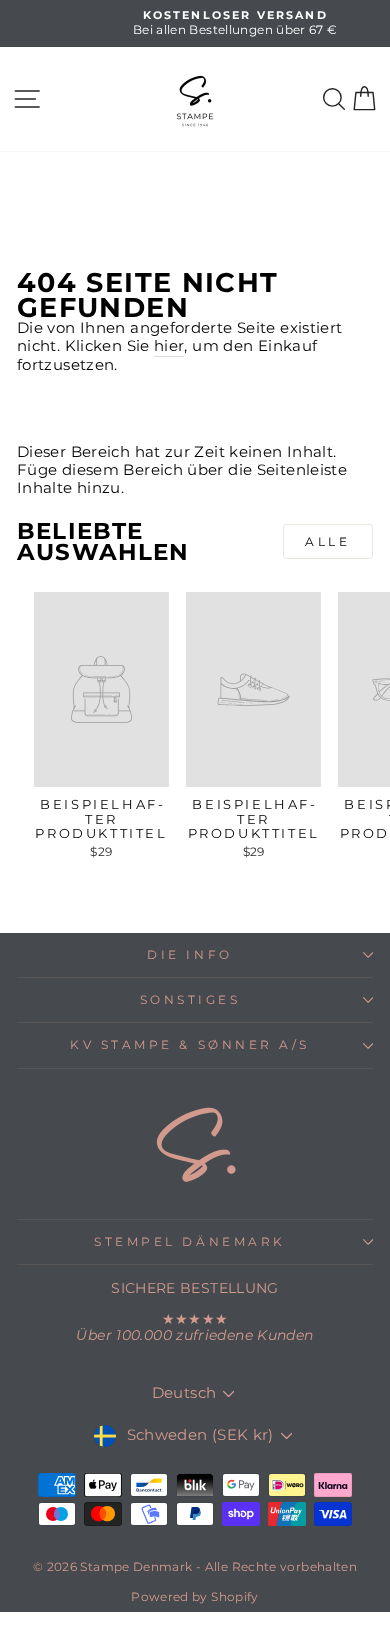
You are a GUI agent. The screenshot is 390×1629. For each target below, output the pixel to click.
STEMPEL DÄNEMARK (190, 1242)
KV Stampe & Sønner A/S (190, 1045)
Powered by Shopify (195, 1596)
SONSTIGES (190, 1000)
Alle (327, 541)
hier (169, 346)
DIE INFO (189, 955)
